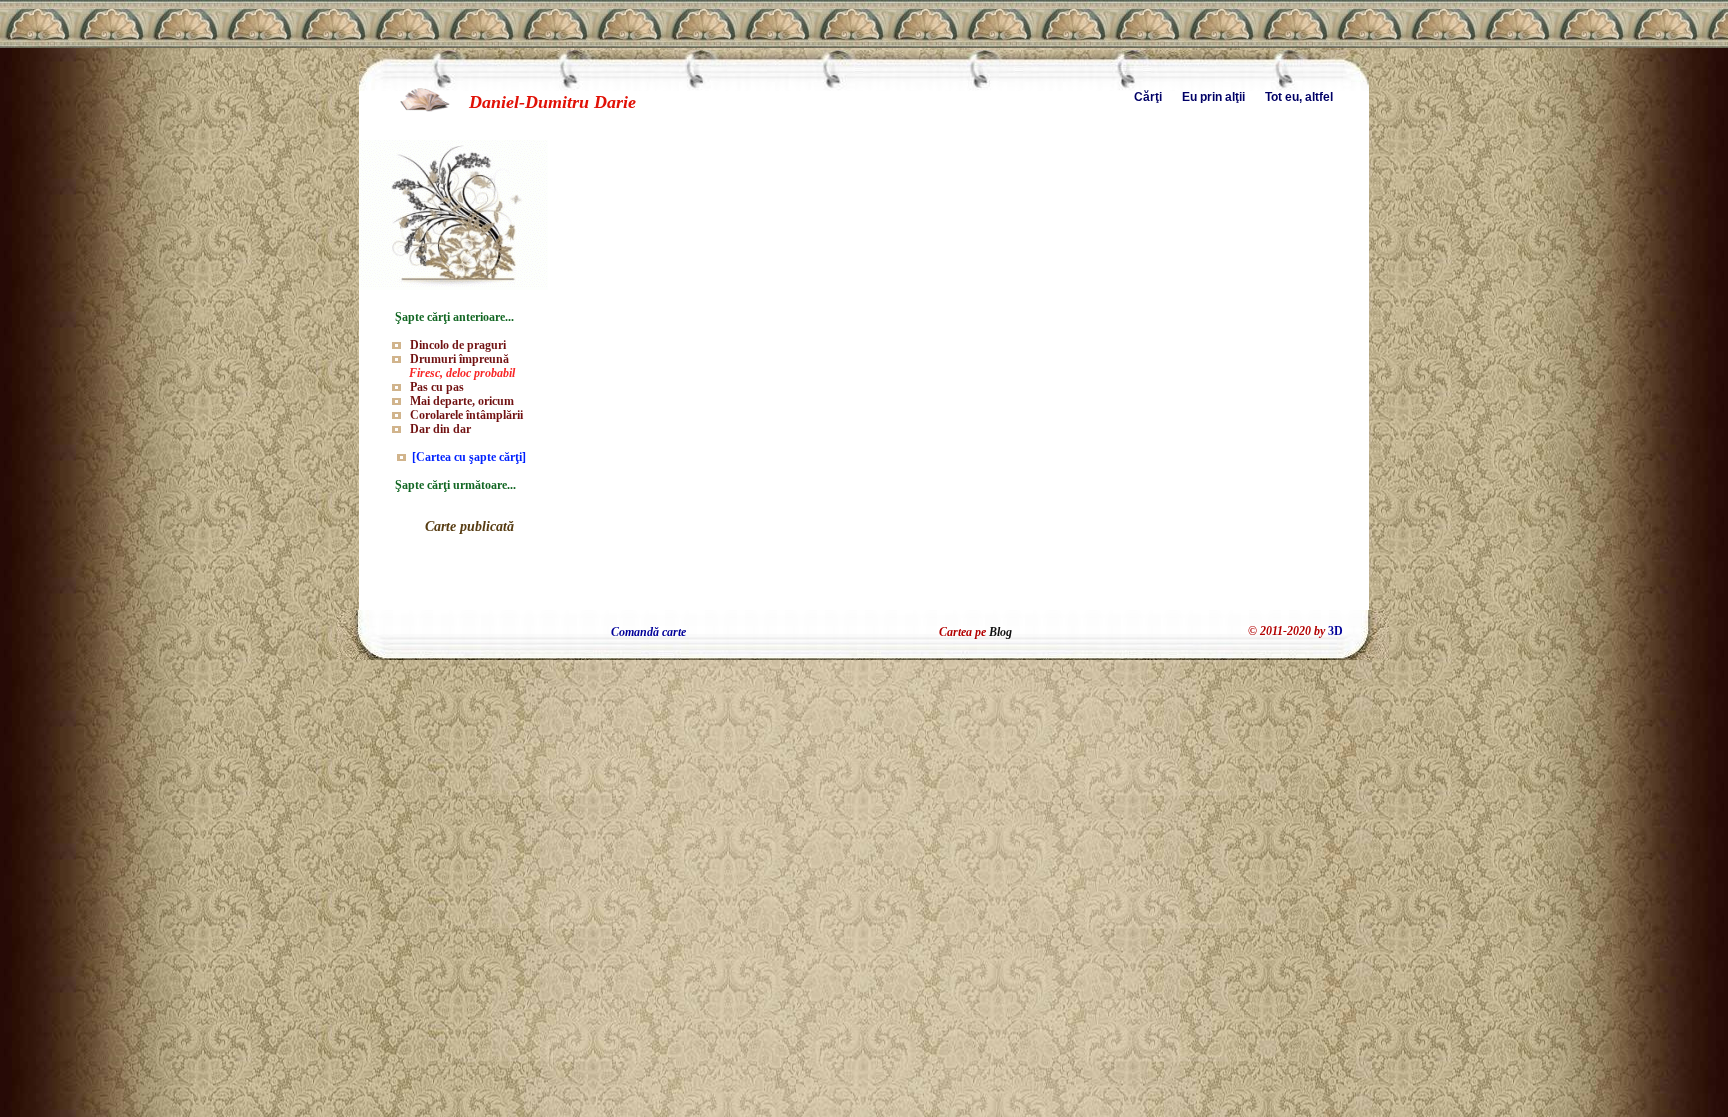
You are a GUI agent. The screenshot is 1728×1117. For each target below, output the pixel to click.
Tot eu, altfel (1299, 97)
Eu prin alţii (1213, 97)
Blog (1000, 632)
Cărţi (1148, 97)
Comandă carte (648, 632)
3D (1335, 631)
